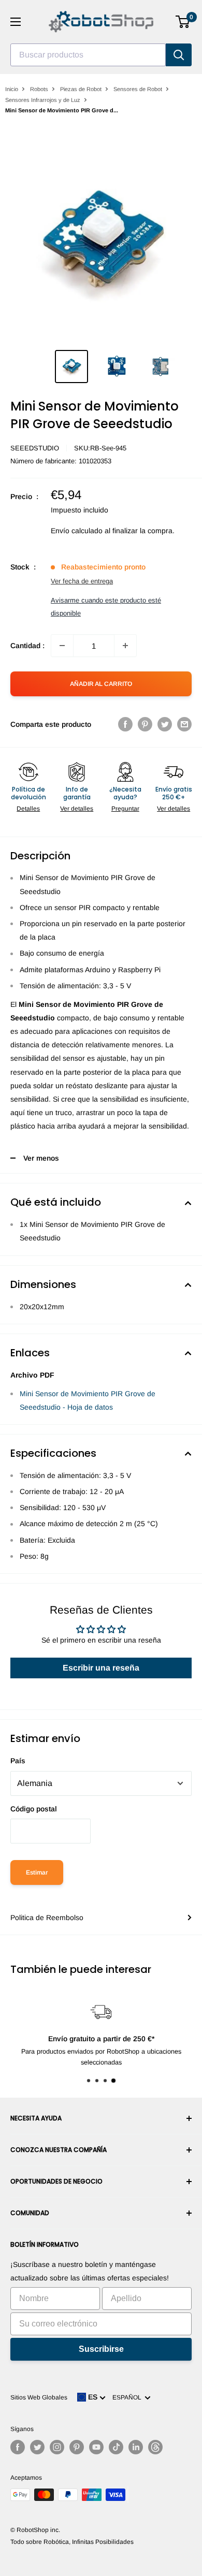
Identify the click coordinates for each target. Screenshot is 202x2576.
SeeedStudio (35, 448)
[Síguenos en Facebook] (18, 2447)
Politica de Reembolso (47, 1918)
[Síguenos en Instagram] (57, 2447)
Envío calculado (77, 531)
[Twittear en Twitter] (165, 724)
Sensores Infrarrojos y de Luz (43, 100)
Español (128, 2397)
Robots (39, 89)
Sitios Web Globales (39, 2397)
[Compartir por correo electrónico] (184, 724)
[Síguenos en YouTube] (96, 2447)
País (18, 1761)
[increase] (125, 646)
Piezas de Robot (81, 89)
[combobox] (88, 55)
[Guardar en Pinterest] (145, 724)
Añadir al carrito (101, 684)
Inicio (12, 89)
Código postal (34, 1809)
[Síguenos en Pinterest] (77, 2447)
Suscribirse (101, 2349)
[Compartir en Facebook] (125, 724)
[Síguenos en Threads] (155, 2447)
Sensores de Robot (138, 89)
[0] (183, 22)
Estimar (37, 1872)
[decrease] (62, 646)
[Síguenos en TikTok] (116, 2447)
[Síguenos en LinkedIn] (136, 2447)
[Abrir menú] (16, 22)
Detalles (28, 809)
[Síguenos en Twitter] (37, 2447)
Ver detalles (77, 809)
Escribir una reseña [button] (101, 1668)
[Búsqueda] (179, 55)
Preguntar (125, 809)
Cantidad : (27, 646)
